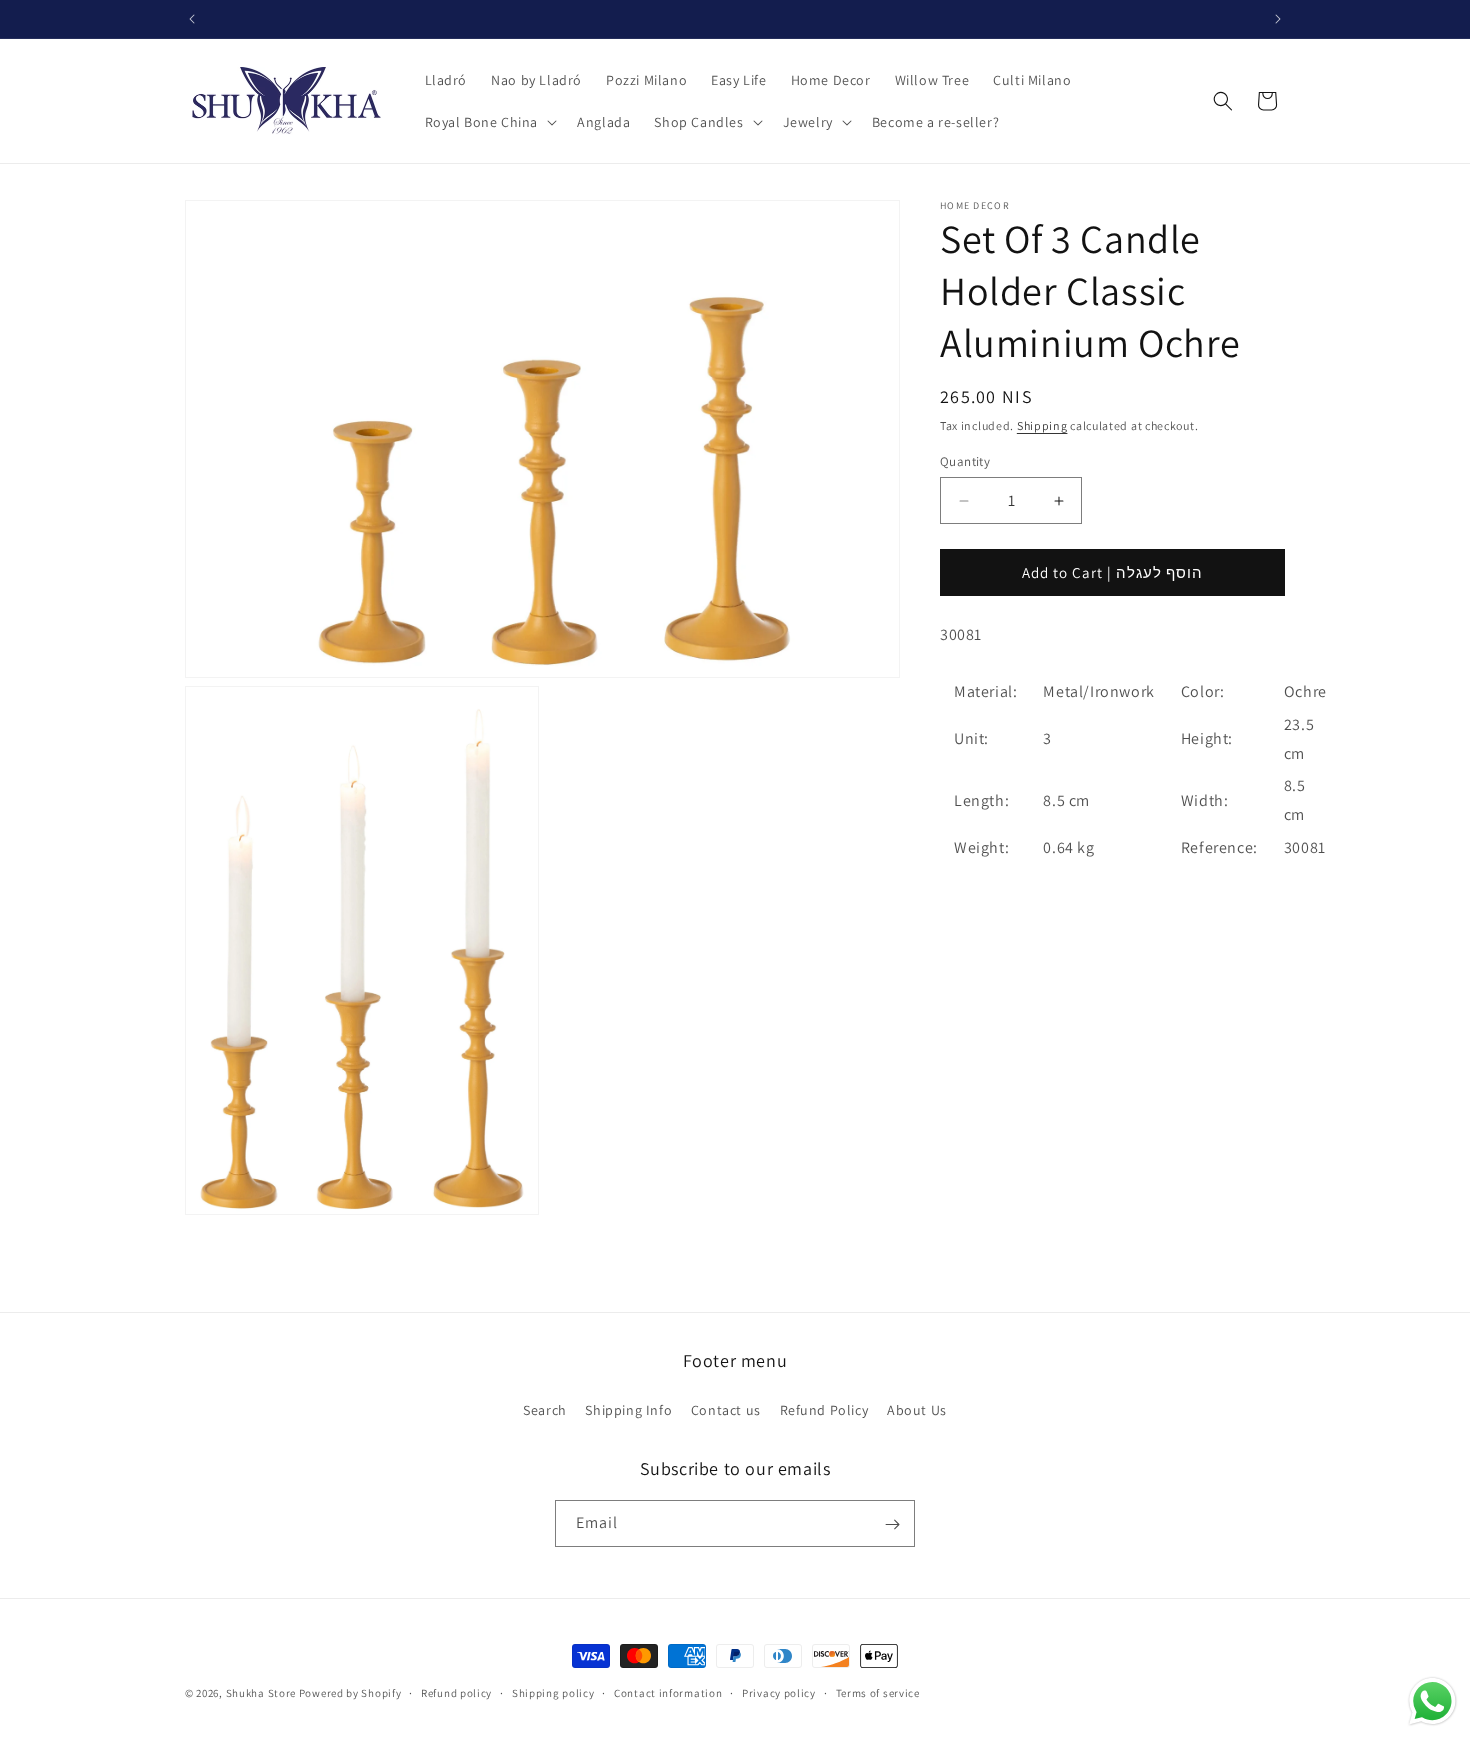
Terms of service (878, 1692)
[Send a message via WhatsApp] (1432, 1701)
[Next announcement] (1278, 19)
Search (545, 1409)
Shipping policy (553, 1692)
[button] (489, 122)
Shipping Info (628, 1409)
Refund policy (456, 1692)
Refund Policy (824, 1409)
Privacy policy (779, 1692)
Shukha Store (261, 1693)
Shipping (1042, 425)
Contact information (668, 1692)
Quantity (965, 461)
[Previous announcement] (192, 19)
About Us (917, 1409)
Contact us (726, 1409)
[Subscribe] (892, 1524)
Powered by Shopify (350, 1693)
